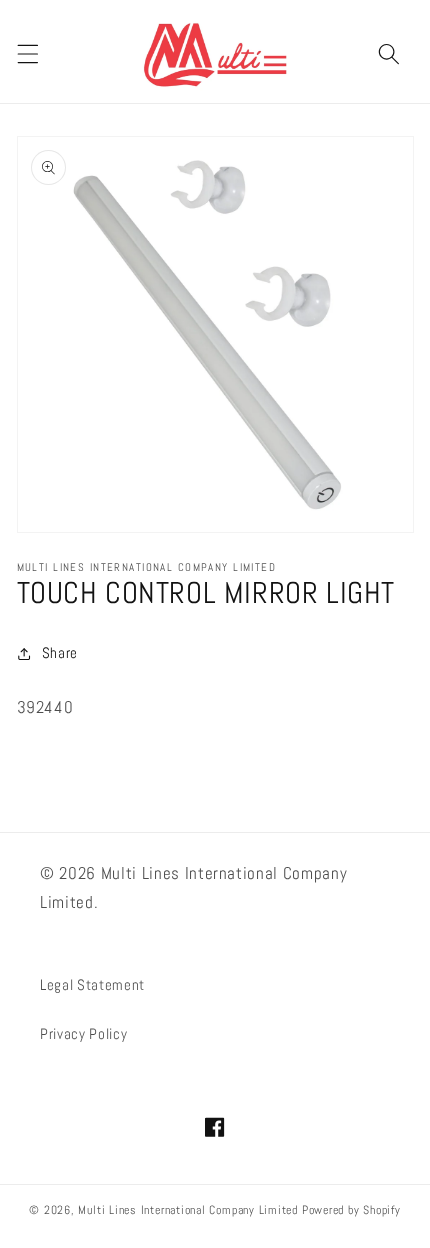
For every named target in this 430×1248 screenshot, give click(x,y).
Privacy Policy (83, 1034)
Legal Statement (92, 985)
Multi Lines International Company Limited (188, 1210)
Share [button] (60, 653)
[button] (27, 54)
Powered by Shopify (351, 1210)
